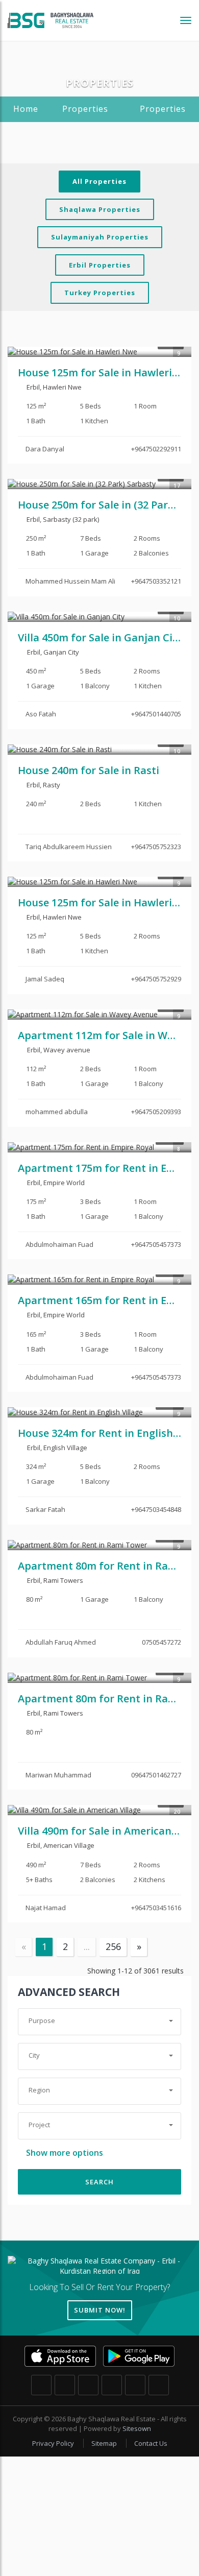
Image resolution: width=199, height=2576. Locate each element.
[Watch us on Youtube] (159, 2385)
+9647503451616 (156, 1908)
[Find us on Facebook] (41, 2385)
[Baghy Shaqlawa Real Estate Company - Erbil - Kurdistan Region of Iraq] (51, 20)
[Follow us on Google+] (112, 2385)
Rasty (52, 785)
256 (113, 1946)
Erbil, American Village (60, 1845)
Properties (85, 109)
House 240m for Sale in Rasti (89, 770)
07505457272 (161, 1642)
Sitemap (105, 2443)
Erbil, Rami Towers (54, 1580)
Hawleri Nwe (62, 387)
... (87, 1946)
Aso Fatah (41, 714)
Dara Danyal (45, 449)
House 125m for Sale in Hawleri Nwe (107, 372)
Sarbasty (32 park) (71, 519)
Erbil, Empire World (55, 1183)
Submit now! (100, 2310)
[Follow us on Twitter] (65, 2385)
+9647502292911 (156, 449)
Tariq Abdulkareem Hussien (69, 847)
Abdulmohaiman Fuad (59, 1244)
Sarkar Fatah (45, 1509)
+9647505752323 (156, 847)
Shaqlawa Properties (100, 209)
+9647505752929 (156, 979)
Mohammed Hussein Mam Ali (70, 581)
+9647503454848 (156, 1509)
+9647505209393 (156, 1112)
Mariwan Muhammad (58, 1775)
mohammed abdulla (57, 1112)
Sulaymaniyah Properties (100, 237)
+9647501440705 (156, 714)
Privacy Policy (54, 2443)
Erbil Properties (100, 265)
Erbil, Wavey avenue (58, 1050)
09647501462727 (156, 1775)
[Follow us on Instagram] (88, 2385)
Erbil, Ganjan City (52, 652)
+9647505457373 (156, 1244)
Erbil (33, 387)
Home (26, 109)
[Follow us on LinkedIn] (135, 2385)
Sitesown (137, 2428)
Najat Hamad (46, 1908)
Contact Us (151, 2443)
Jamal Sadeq (45, 979)
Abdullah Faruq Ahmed (61, 1642)
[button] (99, 2021)
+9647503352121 (156, 581)
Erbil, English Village (56, 1448)
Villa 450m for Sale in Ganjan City (100, 637)
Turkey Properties (100, 293)
